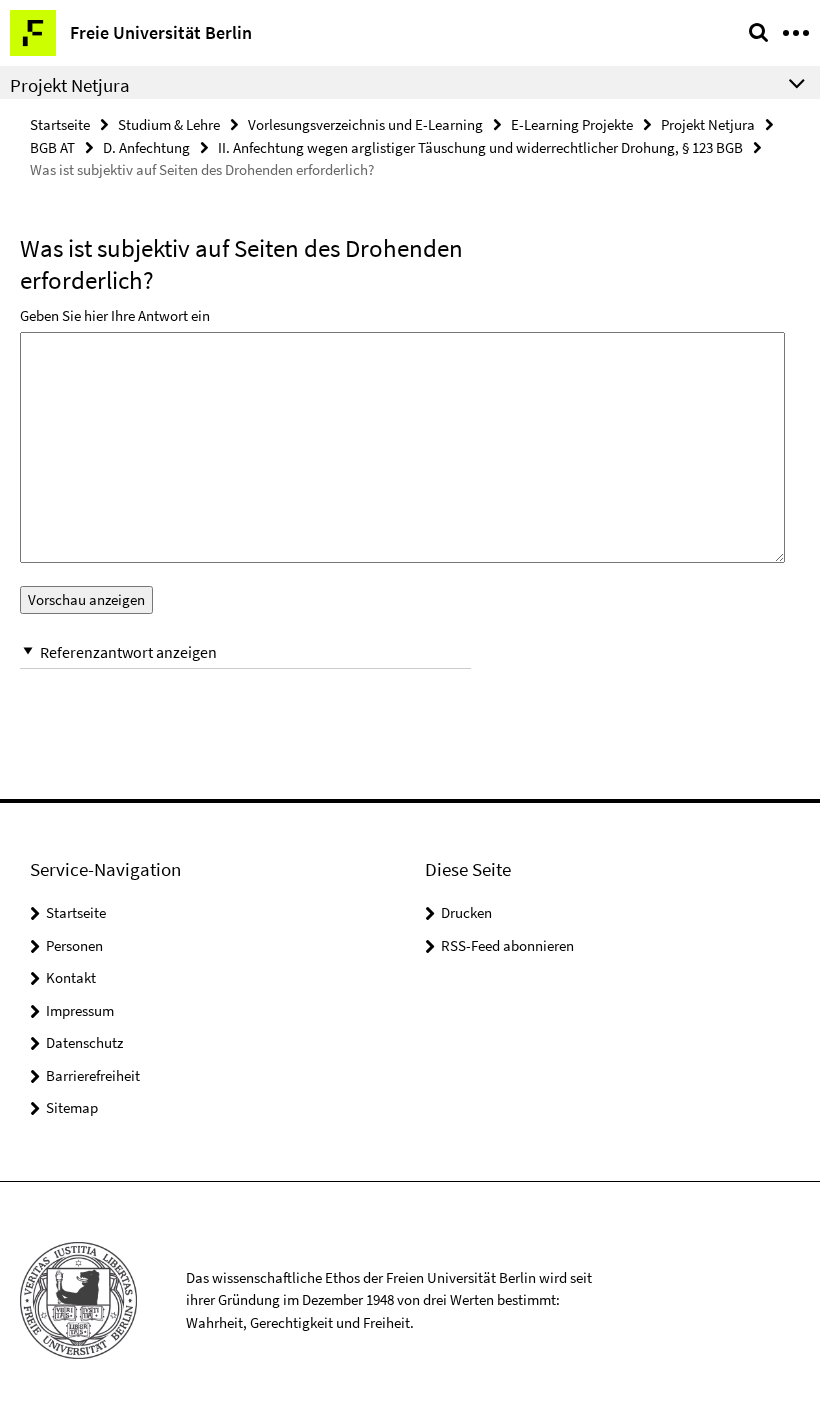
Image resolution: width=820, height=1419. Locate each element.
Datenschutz (84, 1042)
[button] (245, 652)
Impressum (80, 1010)
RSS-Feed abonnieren (507, 945)
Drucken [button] (466, 912)
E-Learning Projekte (572, 124)
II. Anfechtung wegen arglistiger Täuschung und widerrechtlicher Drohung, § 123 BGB (480, 147)
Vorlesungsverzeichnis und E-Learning (365, 124)
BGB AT (52, 147)
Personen (74, 945)
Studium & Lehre (169, 124)
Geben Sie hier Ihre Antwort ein (115, 315)
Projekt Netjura (708, 124)
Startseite (60, 124)
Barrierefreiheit (93, 1075)
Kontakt (71, 977)
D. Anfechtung (146, 147)
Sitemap (72, 1107)
